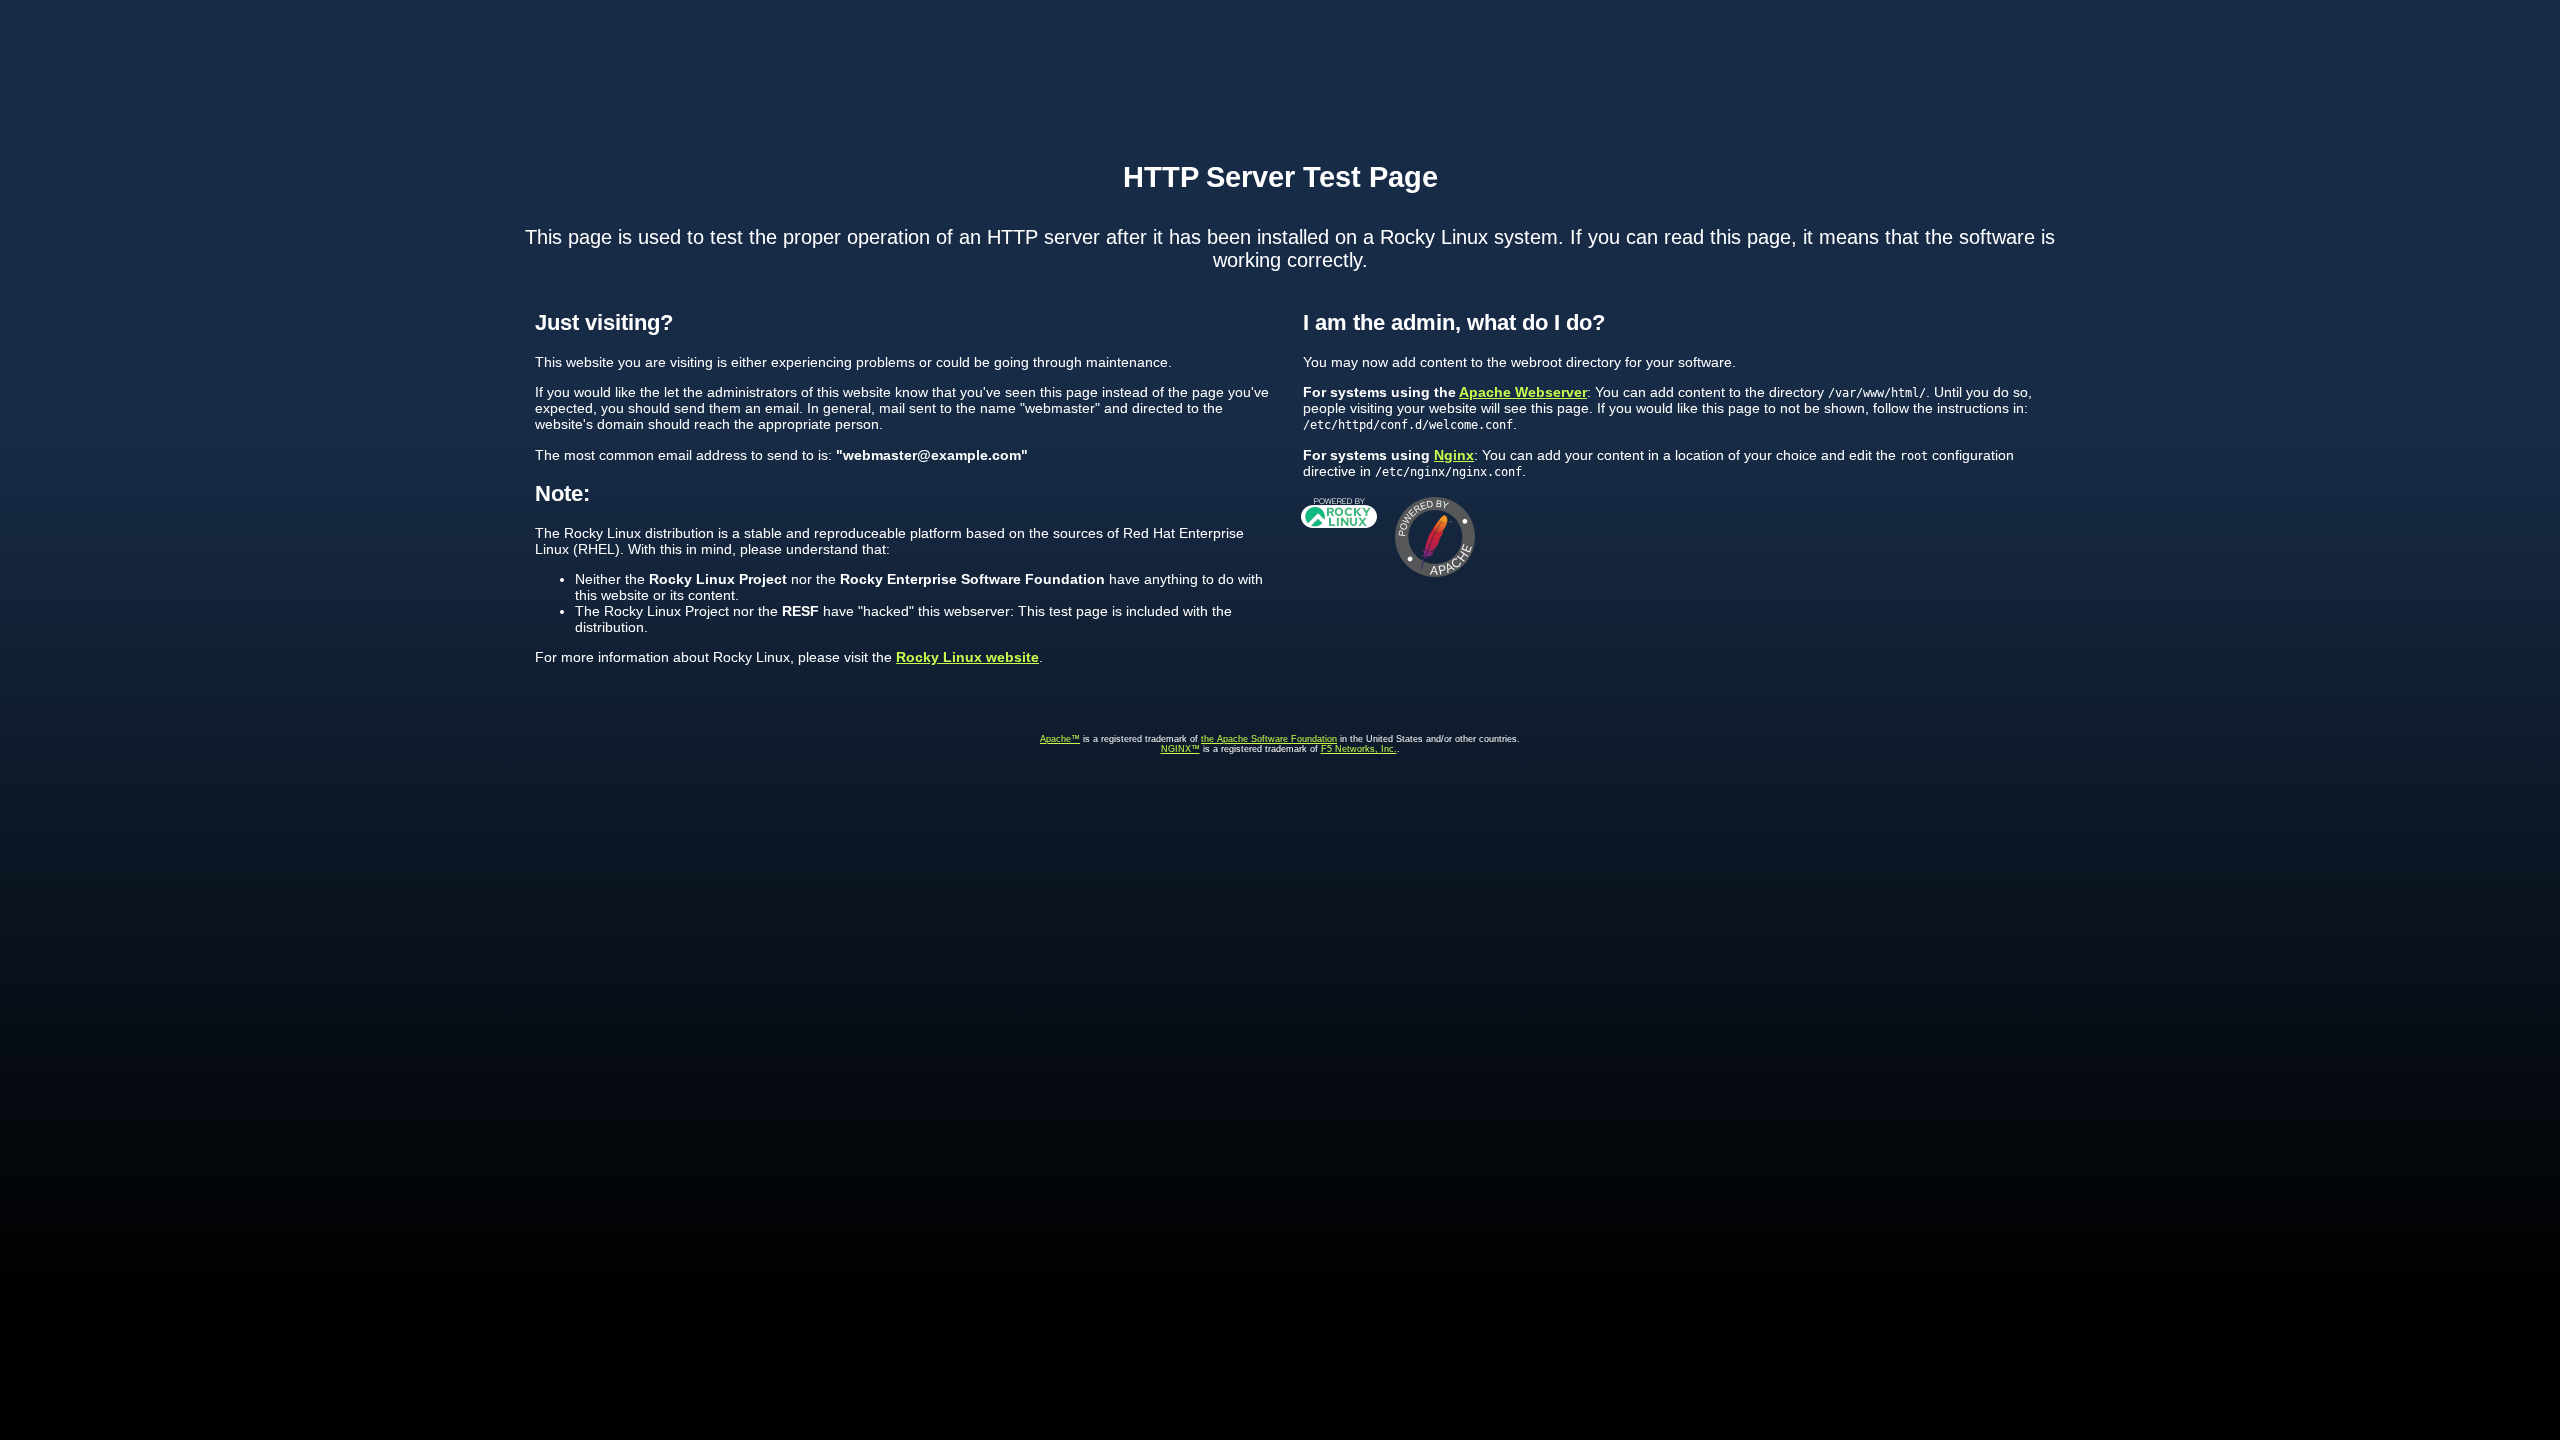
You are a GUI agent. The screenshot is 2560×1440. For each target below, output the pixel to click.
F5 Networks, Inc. (1359, 749)
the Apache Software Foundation (1269, 739)
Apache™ (1060, 739)
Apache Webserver (1523, 392)
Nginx (1454, 455)
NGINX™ (1180, 749)
